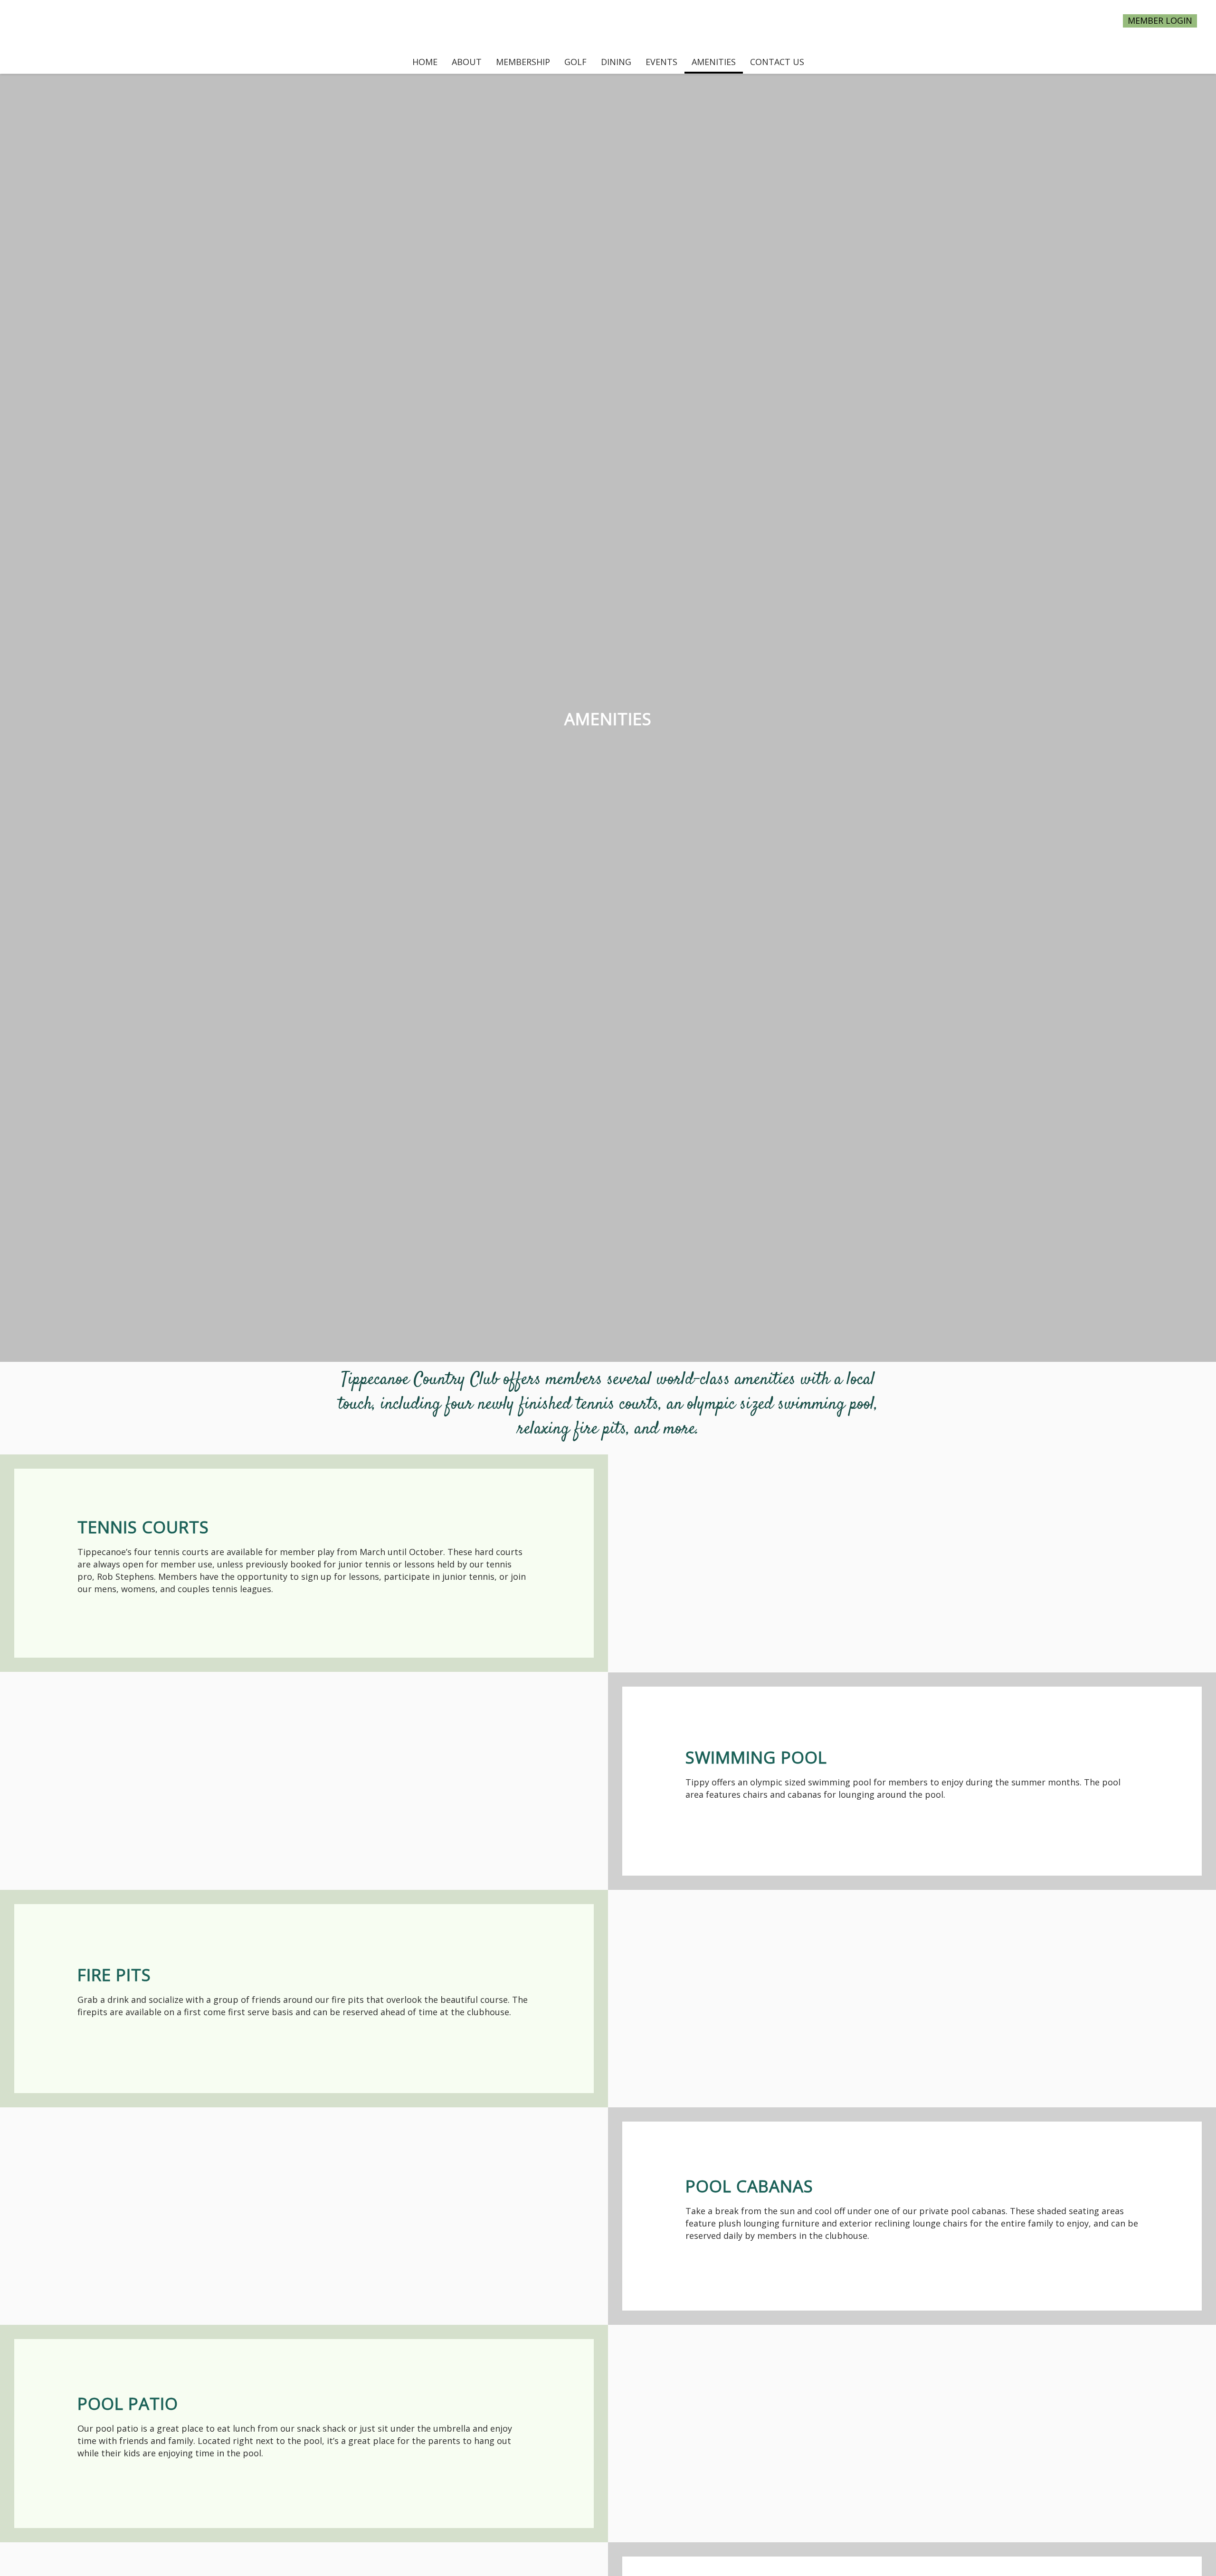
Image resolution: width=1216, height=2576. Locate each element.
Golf (575, 62)
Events (661, 62)
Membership (523, 62)
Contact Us (777, 62)
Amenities (714, 62)
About (467, 62)
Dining (616, 62)
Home (425, 62)
